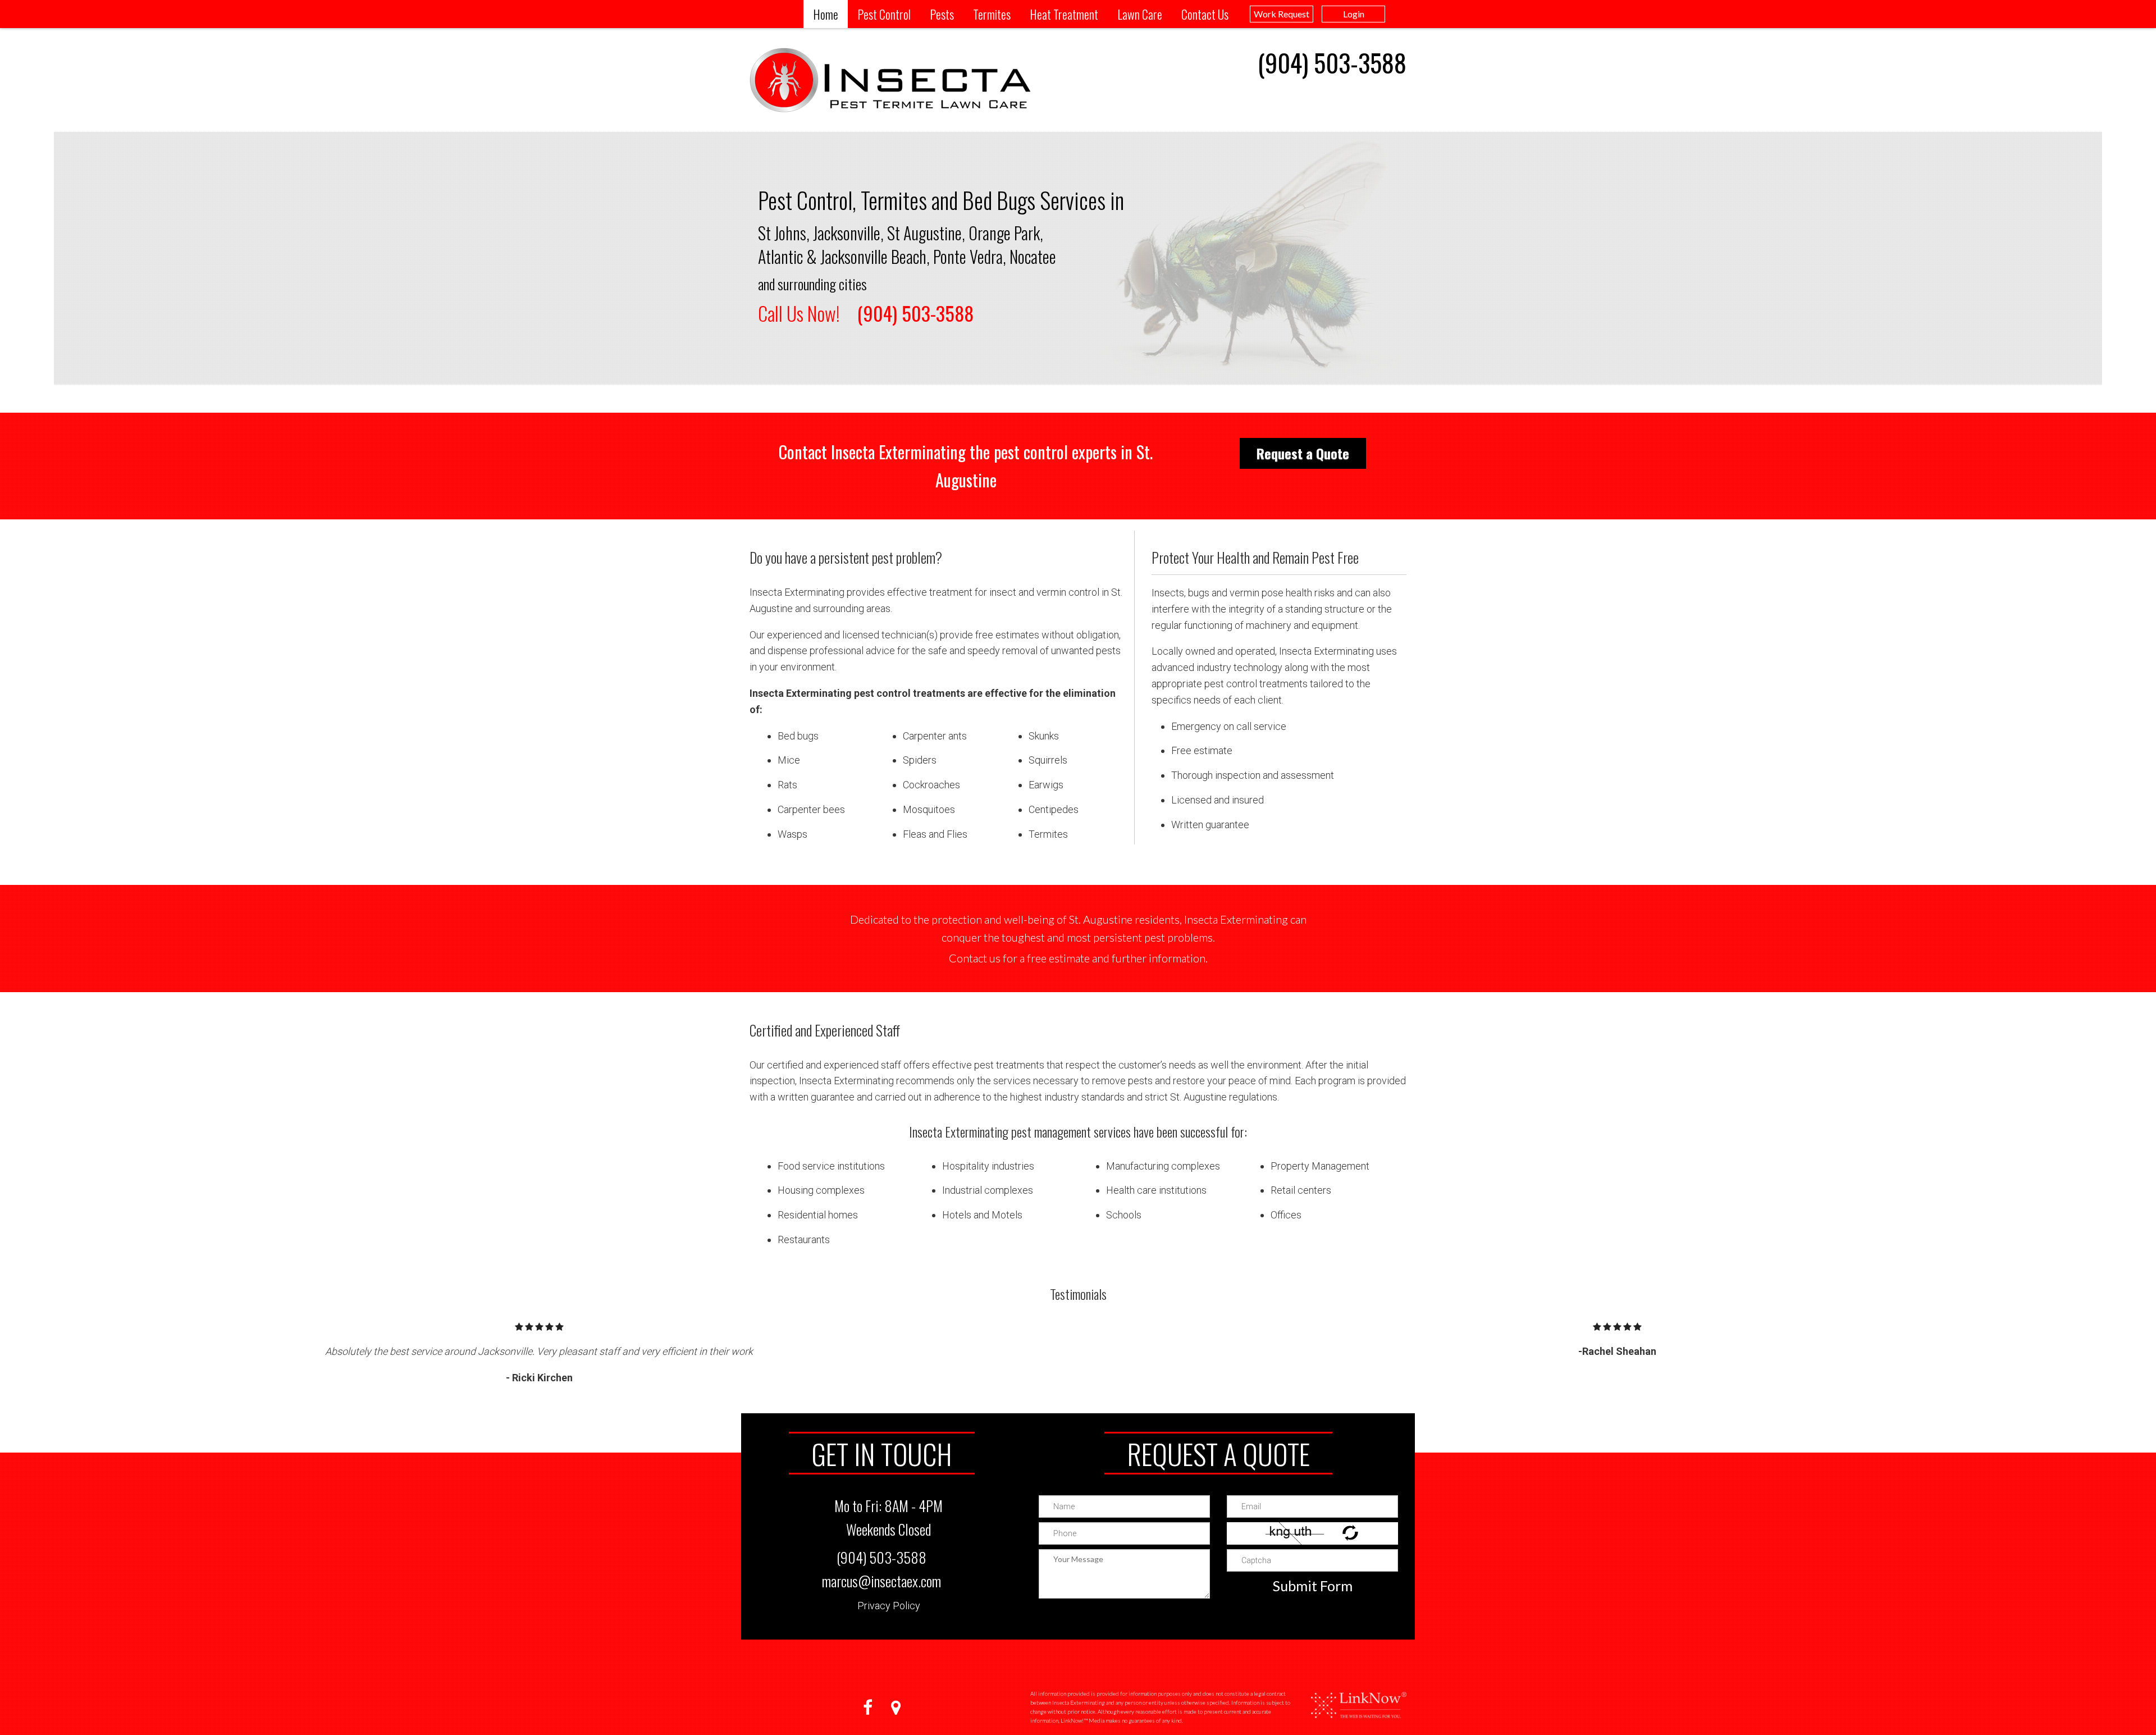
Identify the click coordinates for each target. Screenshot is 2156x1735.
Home (826, 14)
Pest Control (884, 14)
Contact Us (1205, 14)
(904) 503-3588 (1332, 63)
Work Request (1282, 14)
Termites (992, 14)
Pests (942, 14)
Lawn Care (1140, 14)
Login (1354, 14)
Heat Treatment (1064, 14)
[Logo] (1359, 1699)
